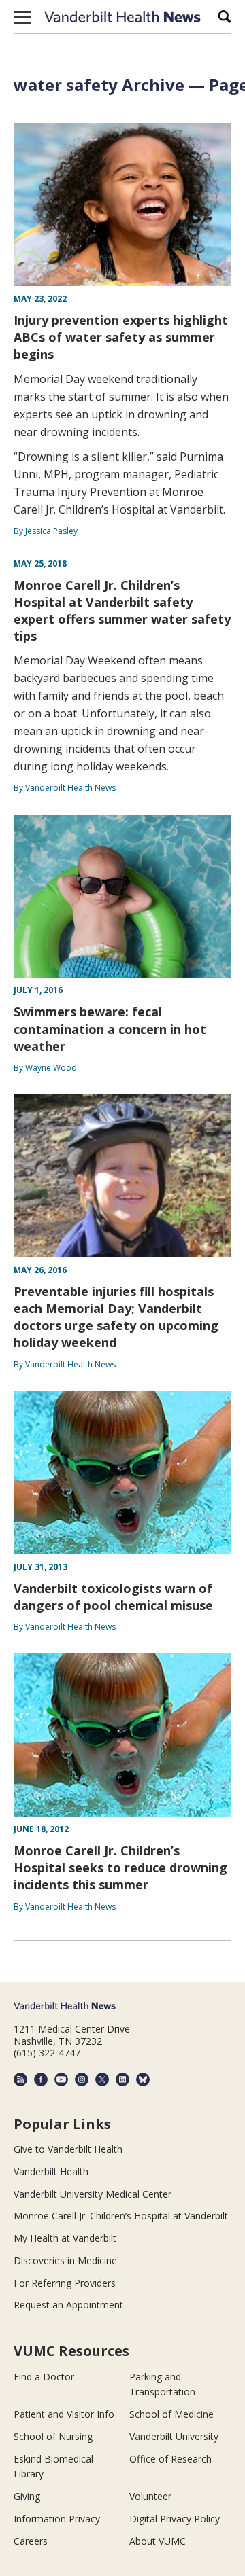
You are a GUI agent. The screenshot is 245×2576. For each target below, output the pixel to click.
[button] (22, 17)
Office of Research (170, 2459)
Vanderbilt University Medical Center (93, 2194)
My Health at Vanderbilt (65, 2238)
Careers (31, 2541)
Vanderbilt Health (51, 2171)
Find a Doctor (44, 2377)
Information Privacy (57, 2519)
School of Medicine (171, 2414)
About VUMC (158, 2541)
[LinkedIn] (122, 2079)
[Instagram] (82, 2079)
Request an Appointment (68, 2305)
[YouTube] (61, 2079)
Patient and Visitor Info (64, 2414)
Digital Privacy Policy (175, 2519)
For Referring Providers (65, 2283)
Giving (27, 2496)
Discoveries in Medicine (65, 2260)
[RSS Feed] (20, 2079)
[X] (102, 2079)
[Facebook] (41, 2079)
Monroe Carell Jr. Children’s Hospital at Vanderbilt (121, 2216)
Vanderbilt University (174, 2436)
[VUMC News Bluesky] (143, 2079)
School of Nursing (53, 2436)
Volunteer (150, 2496)
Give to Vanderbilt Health (68, 2149)
